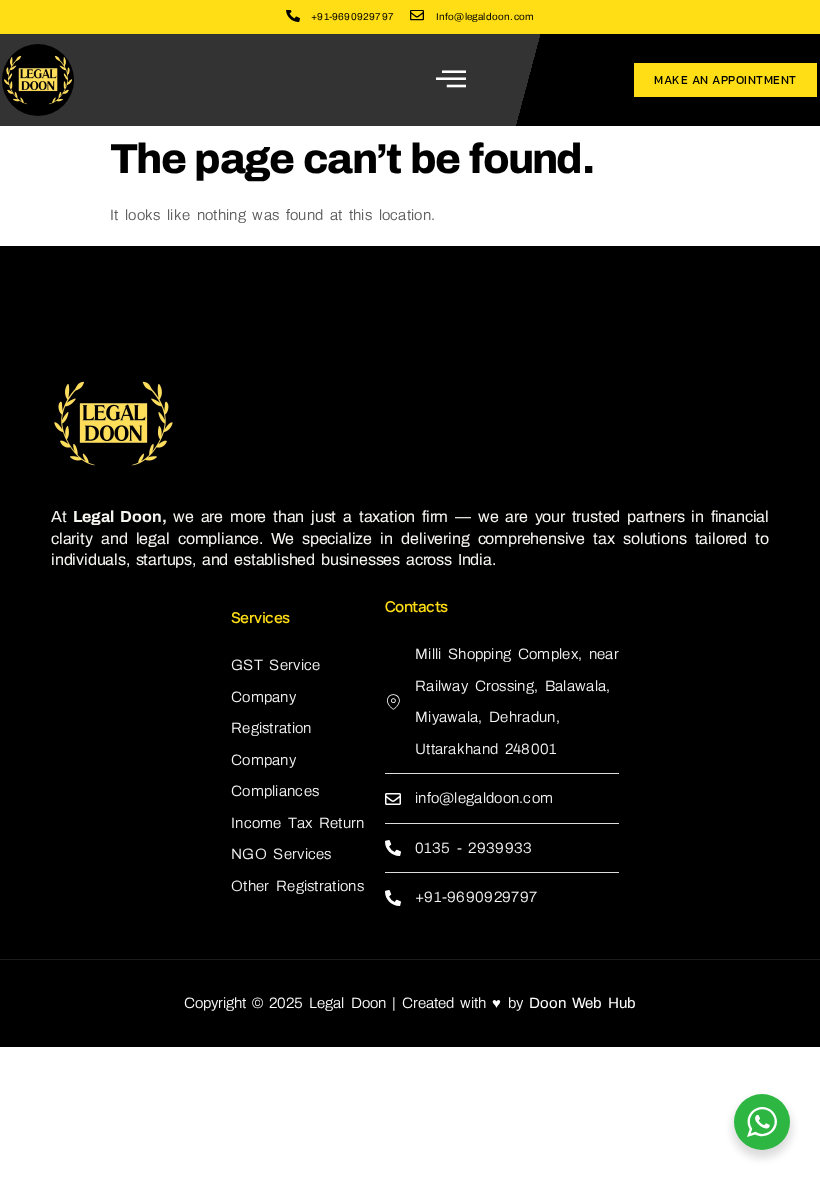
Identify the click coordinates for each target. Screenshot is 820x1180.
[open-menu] (450, 79)
